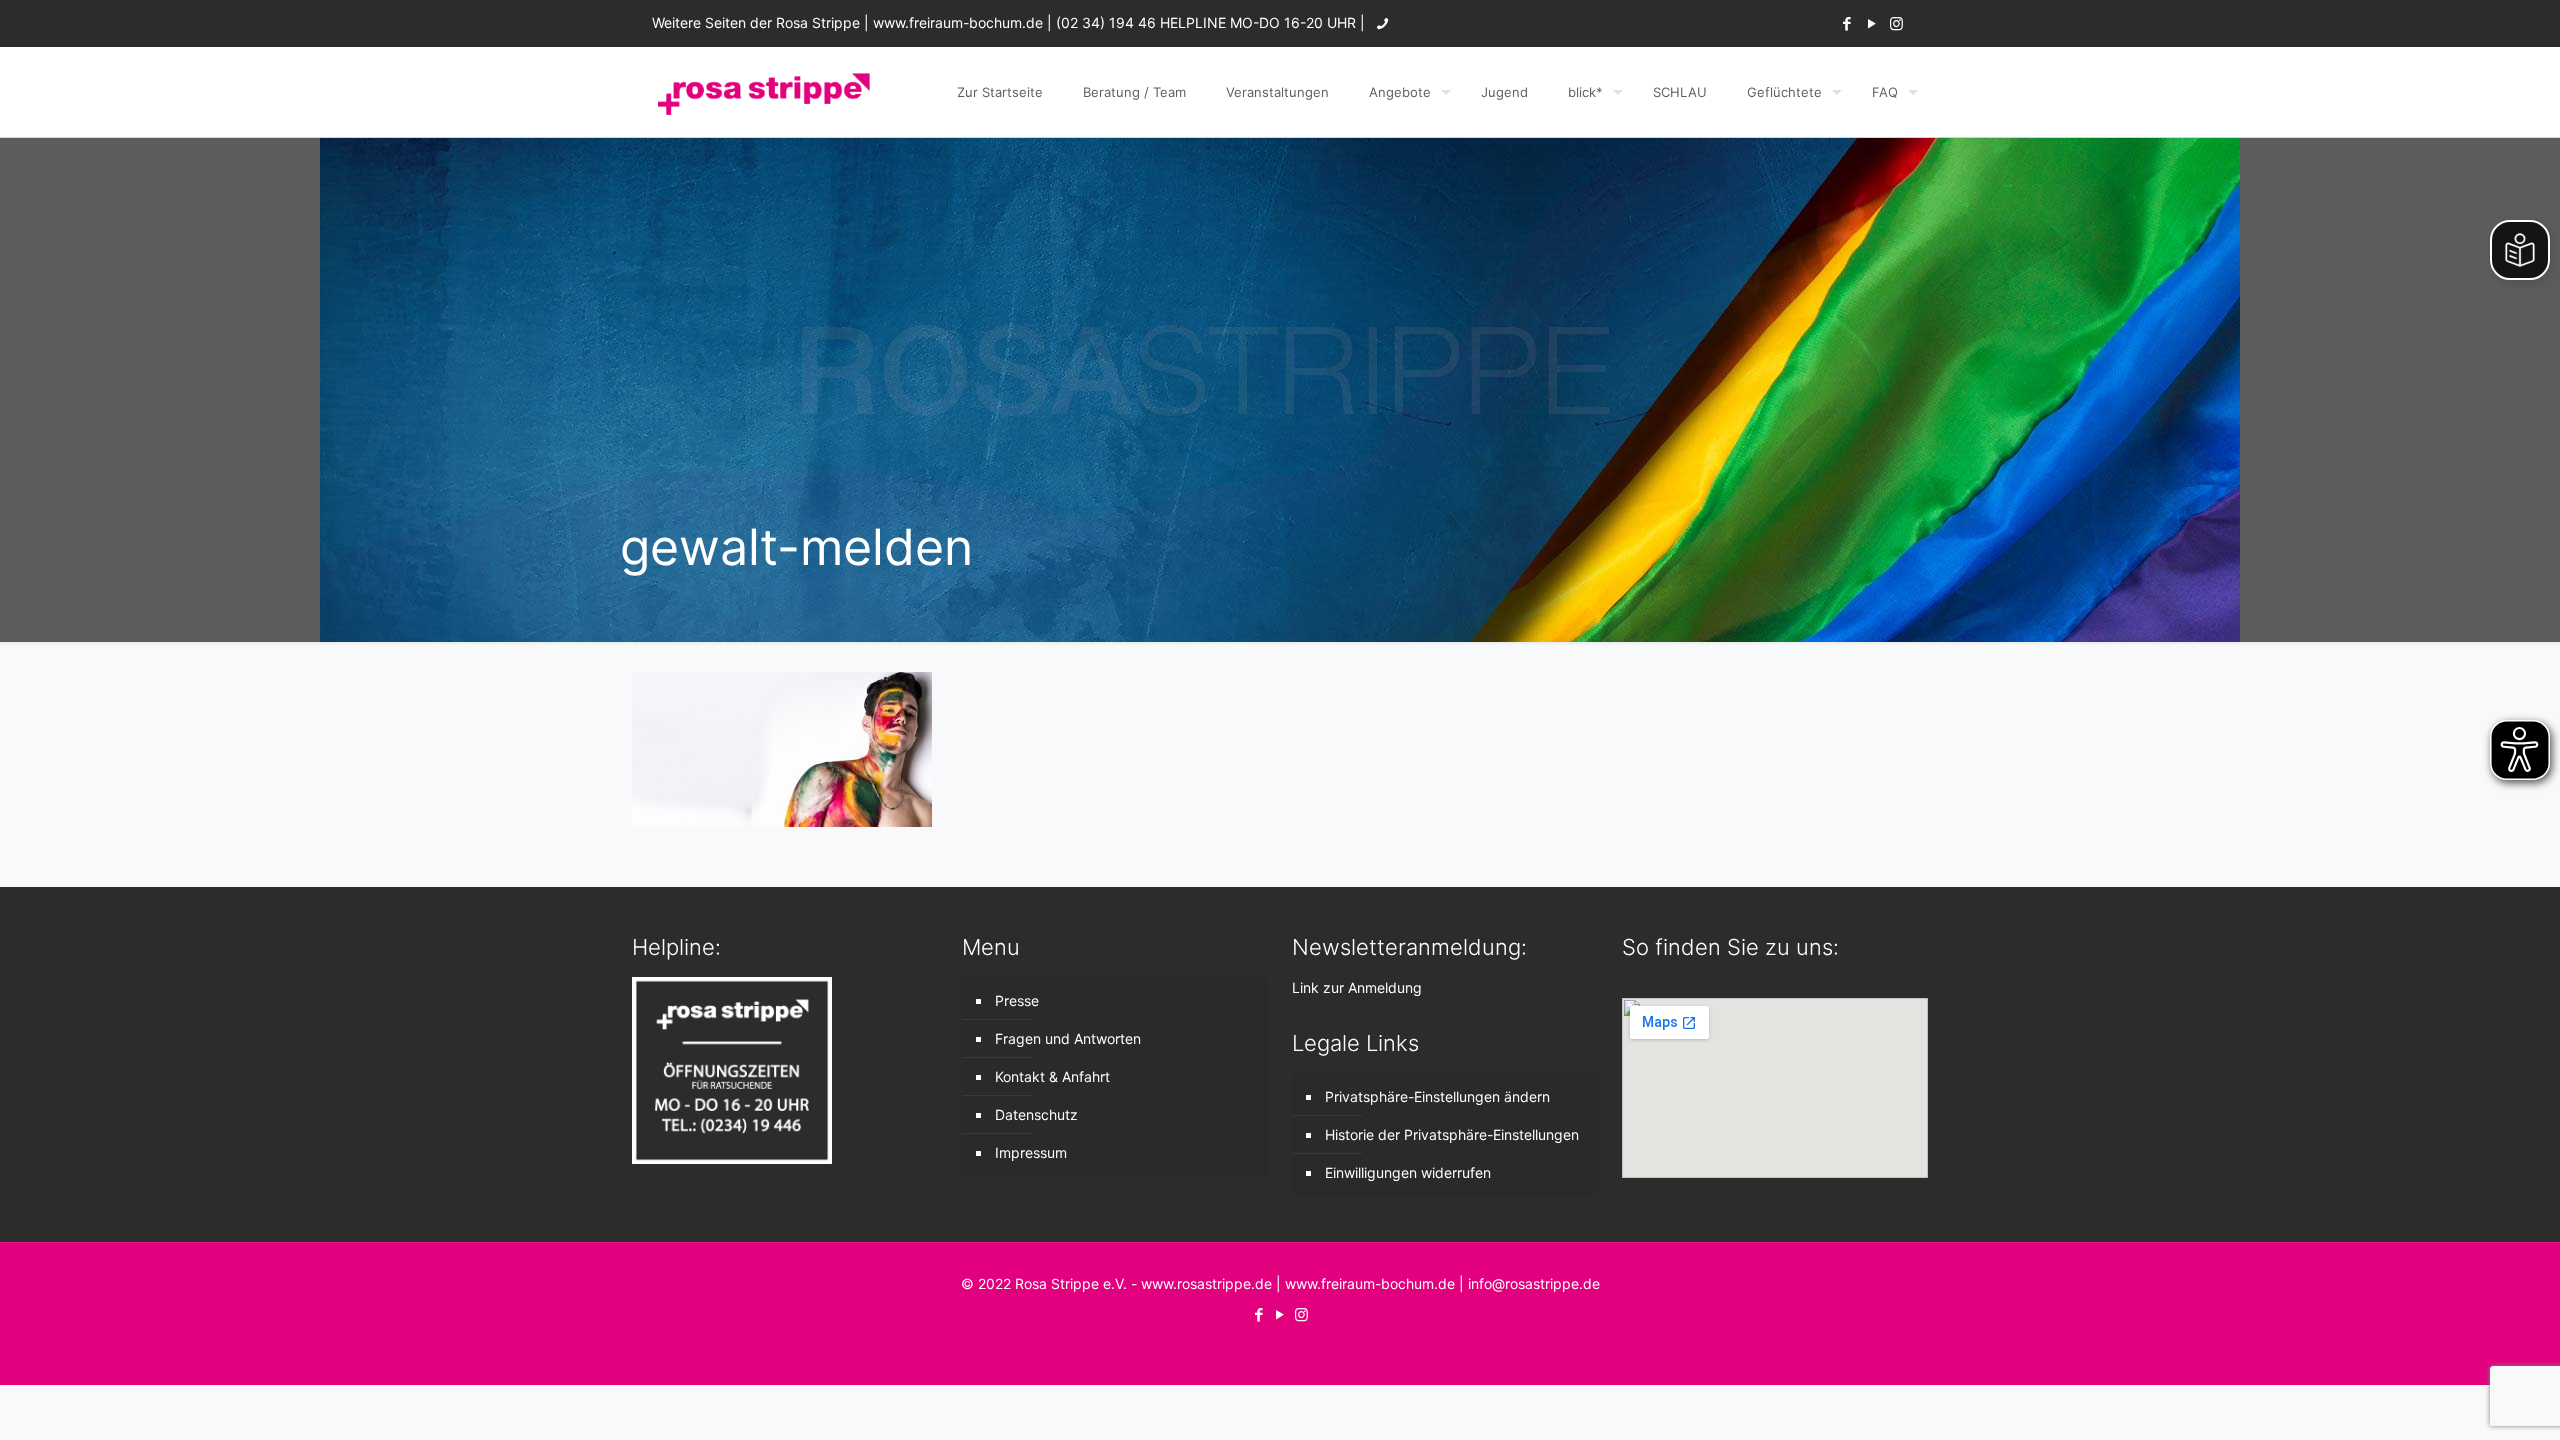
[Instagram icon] (1896, 23)
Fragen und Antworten (1068, 1038)
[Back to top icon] (2464, 1399)
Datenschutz (1036, 1114)
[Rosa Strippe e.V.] (763, 92)
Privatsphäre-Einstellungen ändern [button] (1437, 1096)
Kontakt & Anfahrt (1052, 1076)
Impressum (1031, 1152)
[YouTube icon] (1871, 23)
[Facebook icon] (1846, 23)
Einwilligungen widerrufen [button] (1408, 1172)
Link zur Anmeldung (1357, 987)
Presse (1017, 1000)
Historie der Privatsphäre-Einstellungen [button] (1452, 1134)
